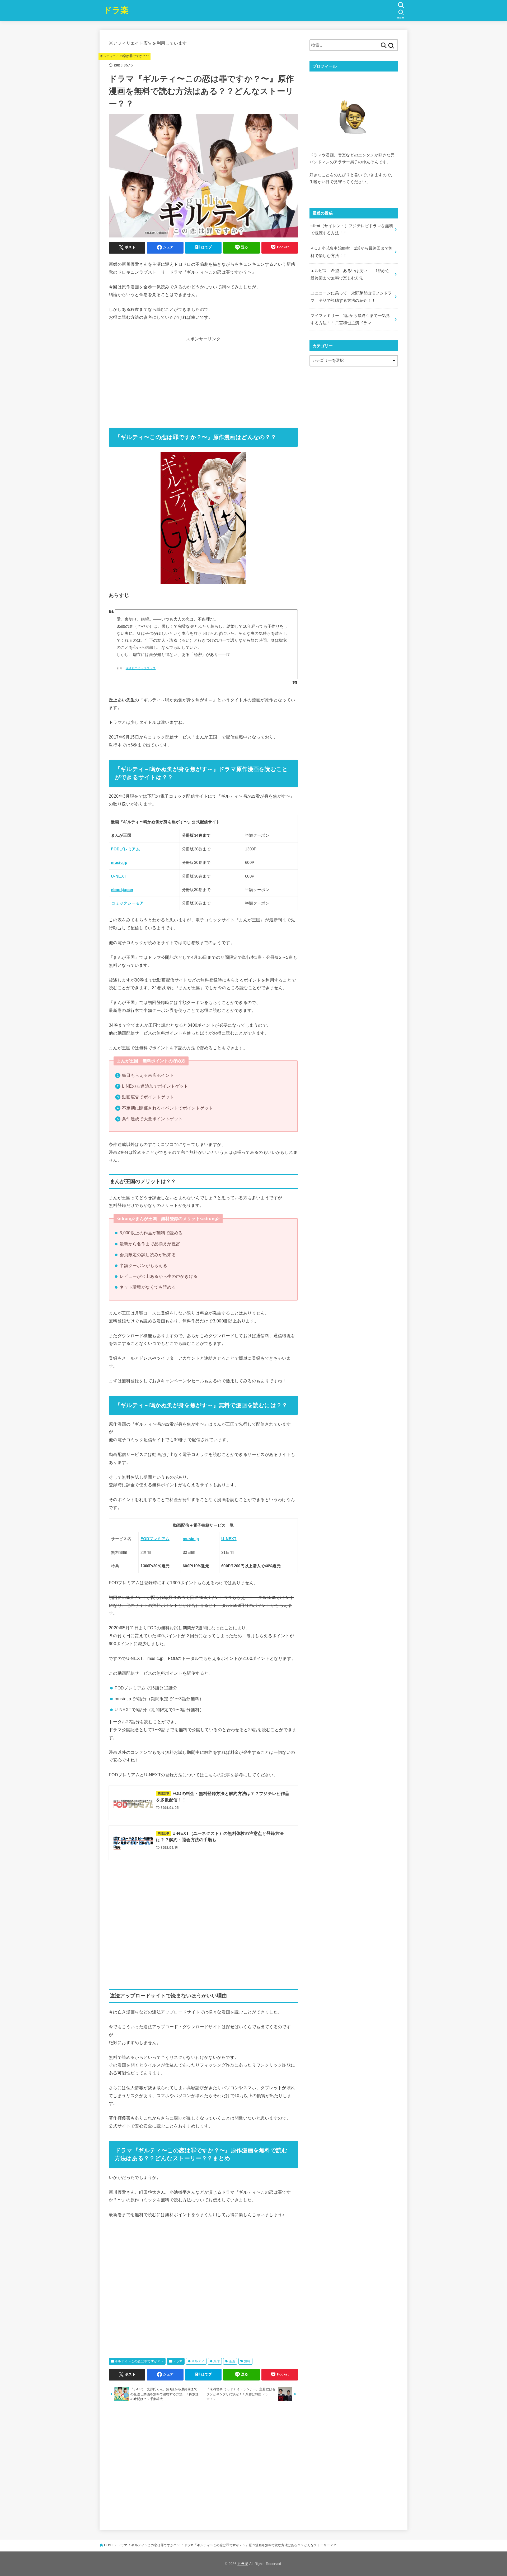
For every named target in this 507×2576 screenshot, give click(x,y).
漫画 (232, 2361)
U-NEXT (119, 876)
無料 (247, 2361)
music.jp (119, 863)
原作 (217, 2361)
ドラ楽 (116, 10)
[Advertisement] (203, 380)
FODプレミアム (125, 849)
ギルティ (198, 2361)
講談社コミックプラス (141, 668)
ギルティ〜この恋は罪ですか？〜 (125, 56)
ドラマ (178, 2361)
